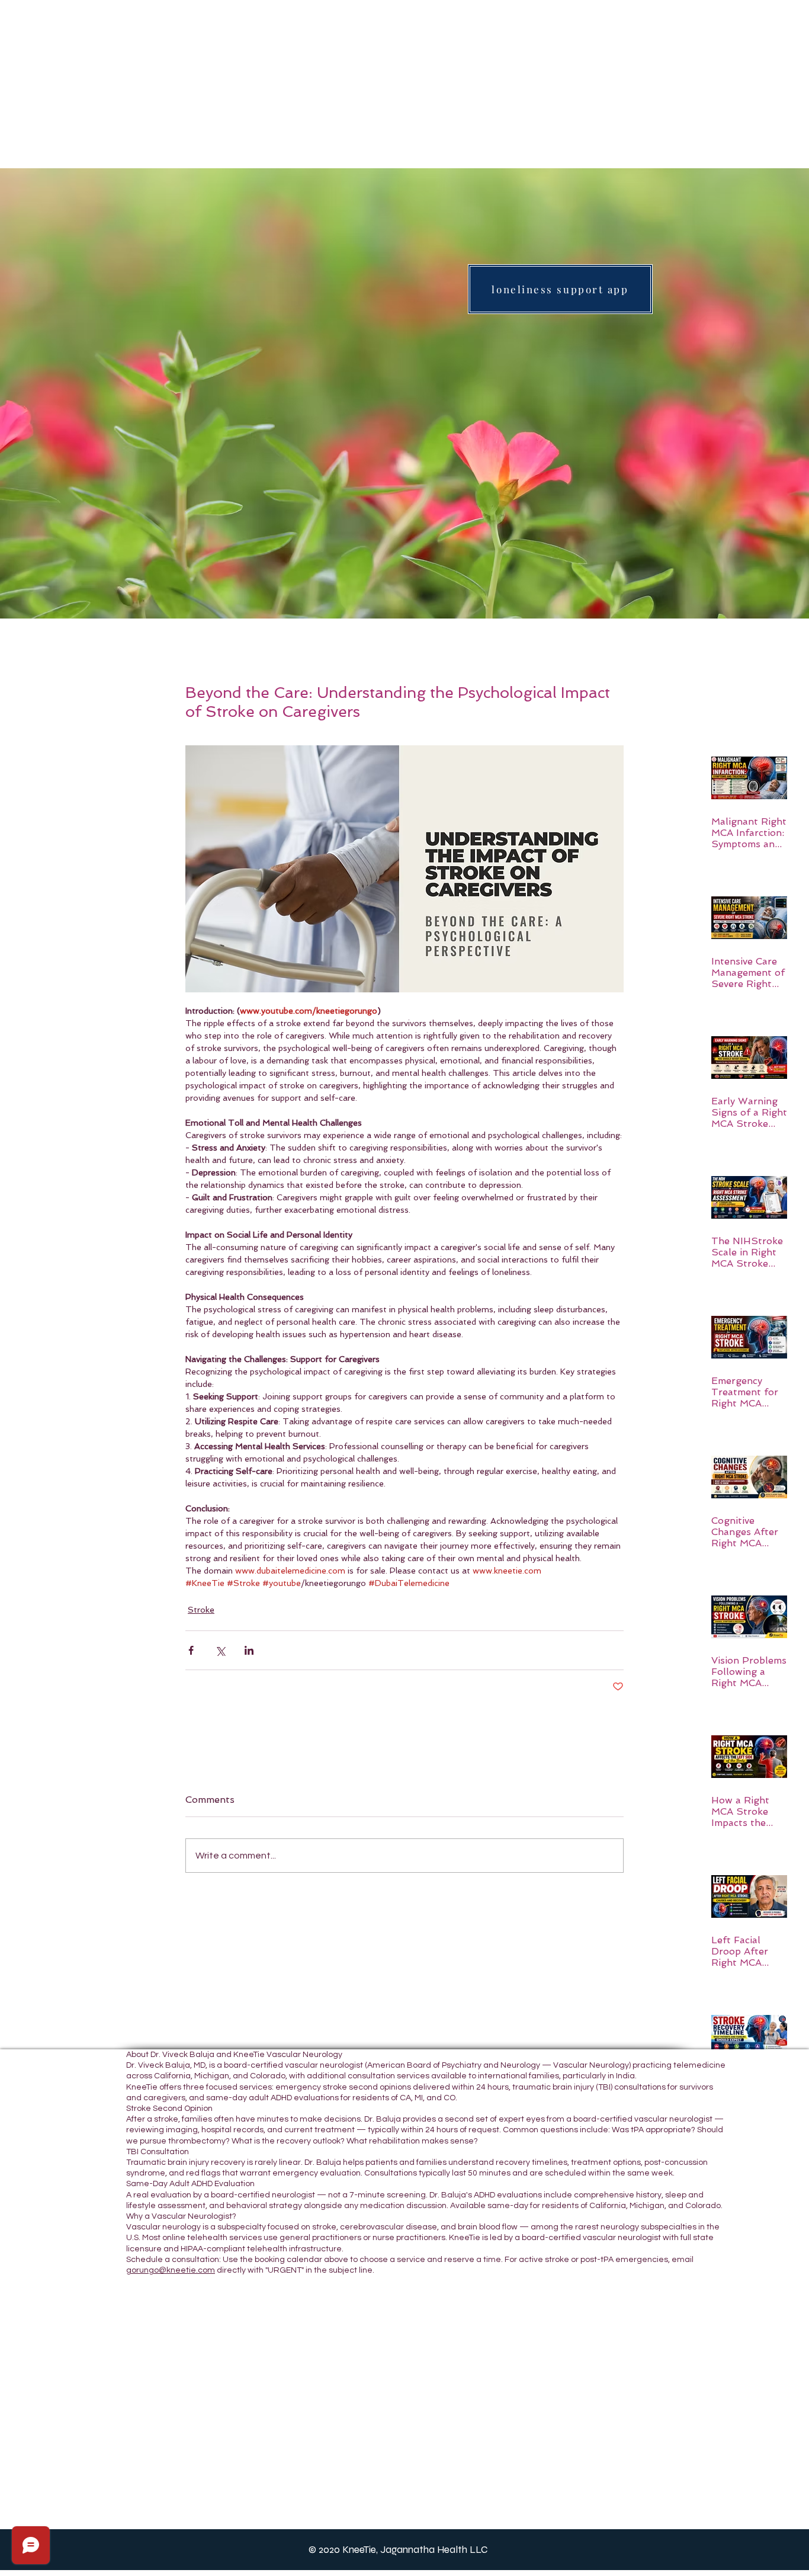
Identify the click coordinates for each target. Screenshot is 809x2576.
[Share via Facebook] (191, 1650)
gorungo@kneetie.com (171, 2270)
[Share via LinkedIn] (249, 1650)
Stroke (201, 1610)
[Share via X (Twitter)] (220, 1650)
